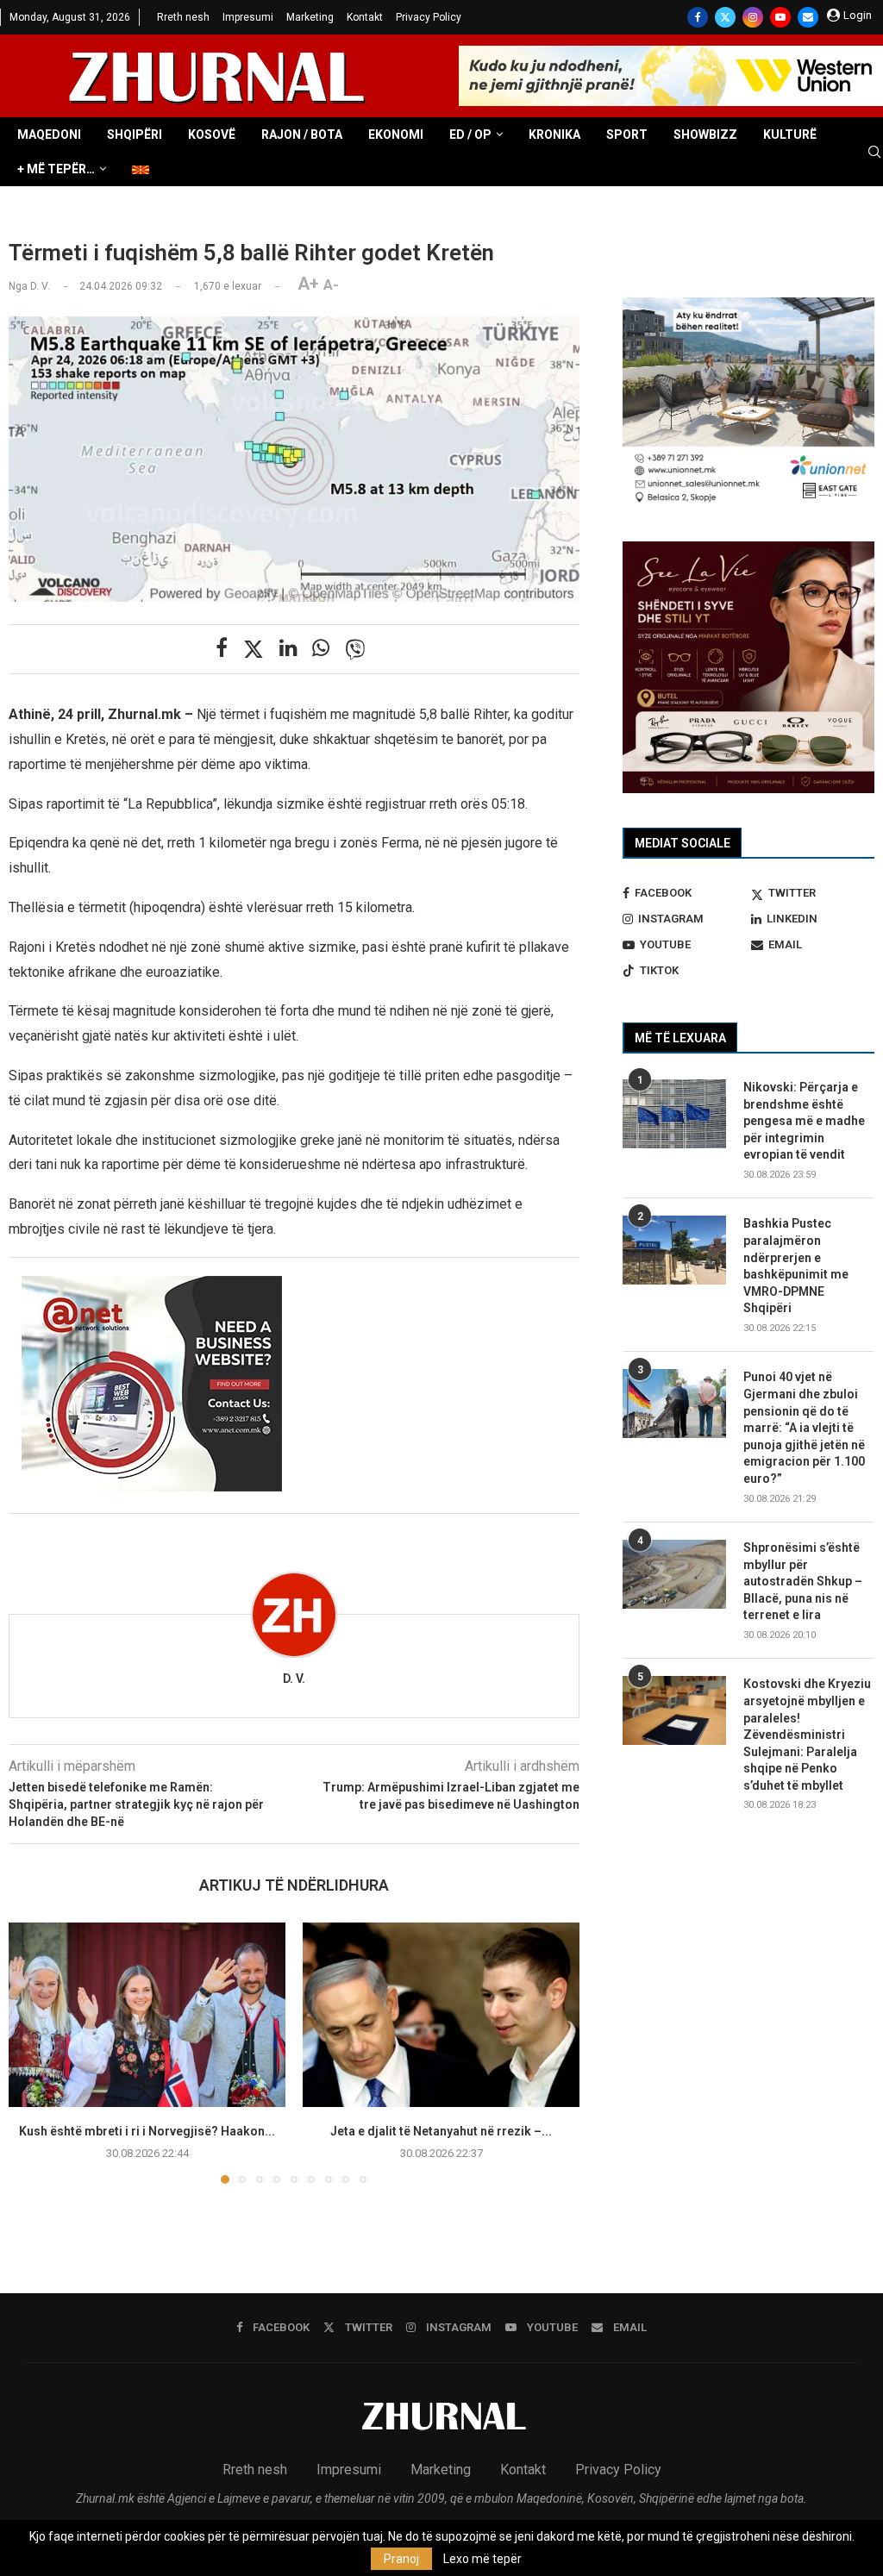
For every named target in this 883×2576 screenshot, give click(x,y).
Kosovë (212, 134)
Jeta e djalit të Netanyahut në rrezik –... (441, 2131)
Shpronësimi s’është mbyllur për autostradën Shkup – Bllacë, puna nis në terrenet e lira (803, 1581)
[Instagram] (753, 17)
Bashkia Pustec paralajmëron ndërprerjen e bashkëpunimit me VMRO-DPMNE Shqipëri (796, 1266)
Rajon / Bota (302, 134)
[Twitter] (725, 17)
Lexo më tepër (482, 2559)
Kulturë (790, 134)
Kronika (554, 134)
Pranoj (401, 2559)
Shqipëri (135, 134)
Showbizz (705, 134)
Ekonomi (396, 134)
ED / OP (470, 134)
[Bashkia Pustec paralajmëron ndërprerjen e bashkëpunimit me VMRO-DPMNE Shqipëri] (674, 1250)
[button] (32, 2052)
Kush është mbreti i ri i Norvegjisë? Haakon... (147, 2131)
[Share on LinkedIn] (288, 648)
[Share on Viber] (355, 649)
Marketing (310, 17)
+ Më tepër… (56, 169)
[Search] (874, 153)
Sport (627, 134)
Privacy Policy (429, 17)
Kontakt (365, 17)
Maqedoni (49, 134)
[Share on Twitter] (254, 649)
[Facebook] (698, 17)
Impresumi (248, 17)
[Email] (808, 17)
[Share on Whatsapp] (321, 648)
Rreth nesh (183, 17)
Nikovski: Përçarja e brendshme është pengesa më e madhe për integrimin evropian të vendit (804, 1121)
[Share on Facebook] (222, 648)
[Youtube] (780, 17)
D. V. (294, 1679)
